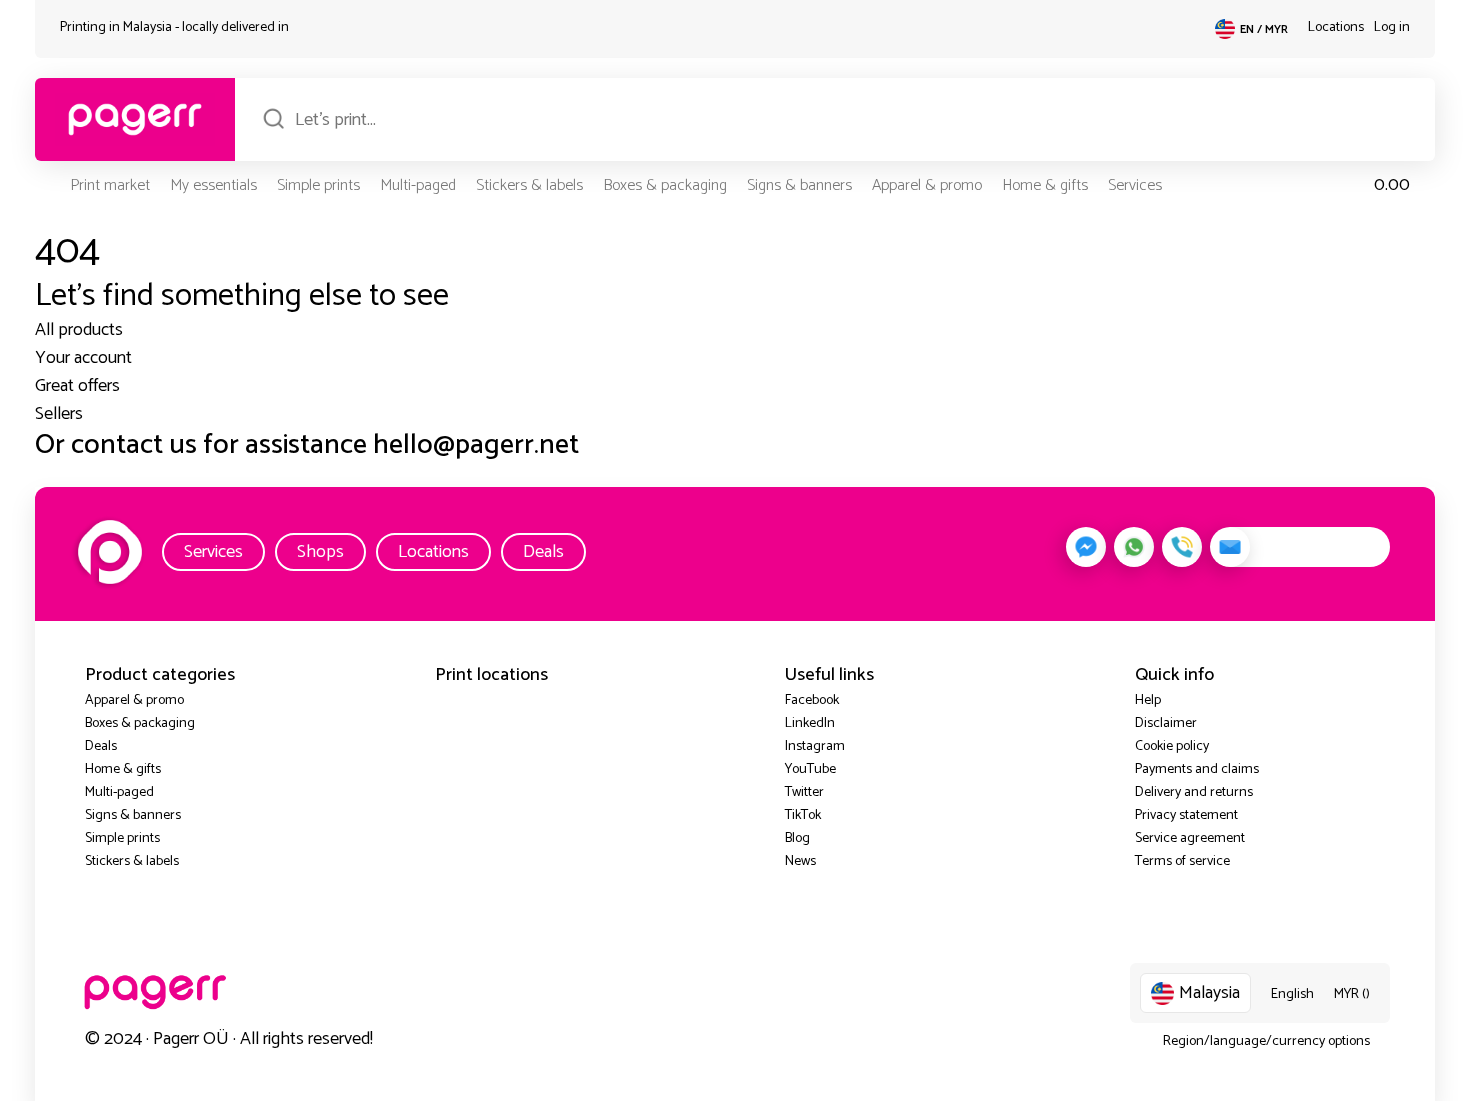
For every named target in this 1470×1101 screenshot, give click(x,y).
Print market (110, 185)
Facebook (812, 700)
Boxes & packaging (665, 185)
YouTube (810, 769)
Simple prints (318, 185)
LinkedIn (810, 723)
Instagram (815, 746)
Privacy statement (1186, 815)
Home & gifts (1045, 185)
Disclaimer (1166, 723)
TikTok (803, 815)
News (800, 861)
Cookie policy (1172, 746)
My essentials (213, 185)
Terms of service (1182, 861)
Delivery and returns (1194, 792)
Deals (543, 552)
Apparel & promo (927, 185)
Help (1148, 700)
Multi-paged (418, 185)
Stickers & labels (529, 185)
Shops (320, 552)
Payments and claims (1197, 769)
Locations (1336, 27)
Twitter (804, 792)
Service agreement (1190, 838)
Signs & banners (799, 185)
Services (1135, 185)
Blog (797, 838)
